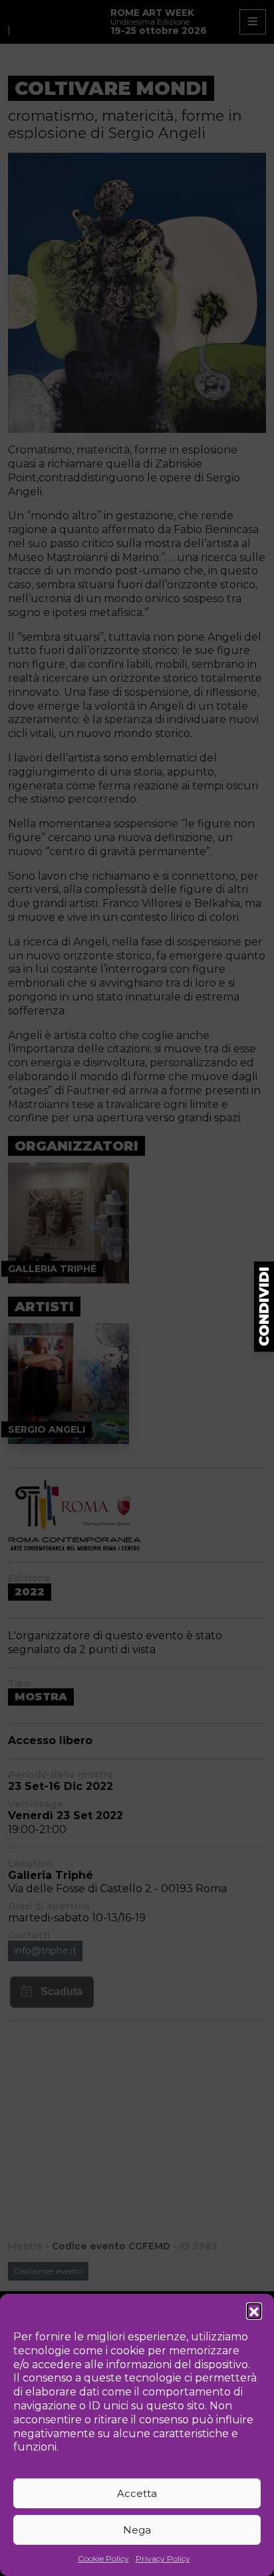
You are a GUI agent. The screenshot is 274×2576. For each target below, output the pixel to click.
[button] (254, 2310)
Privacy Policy (163, 2558)
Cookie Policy (103, 2558)
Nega (137, 2530)
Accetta (137, 2493)
